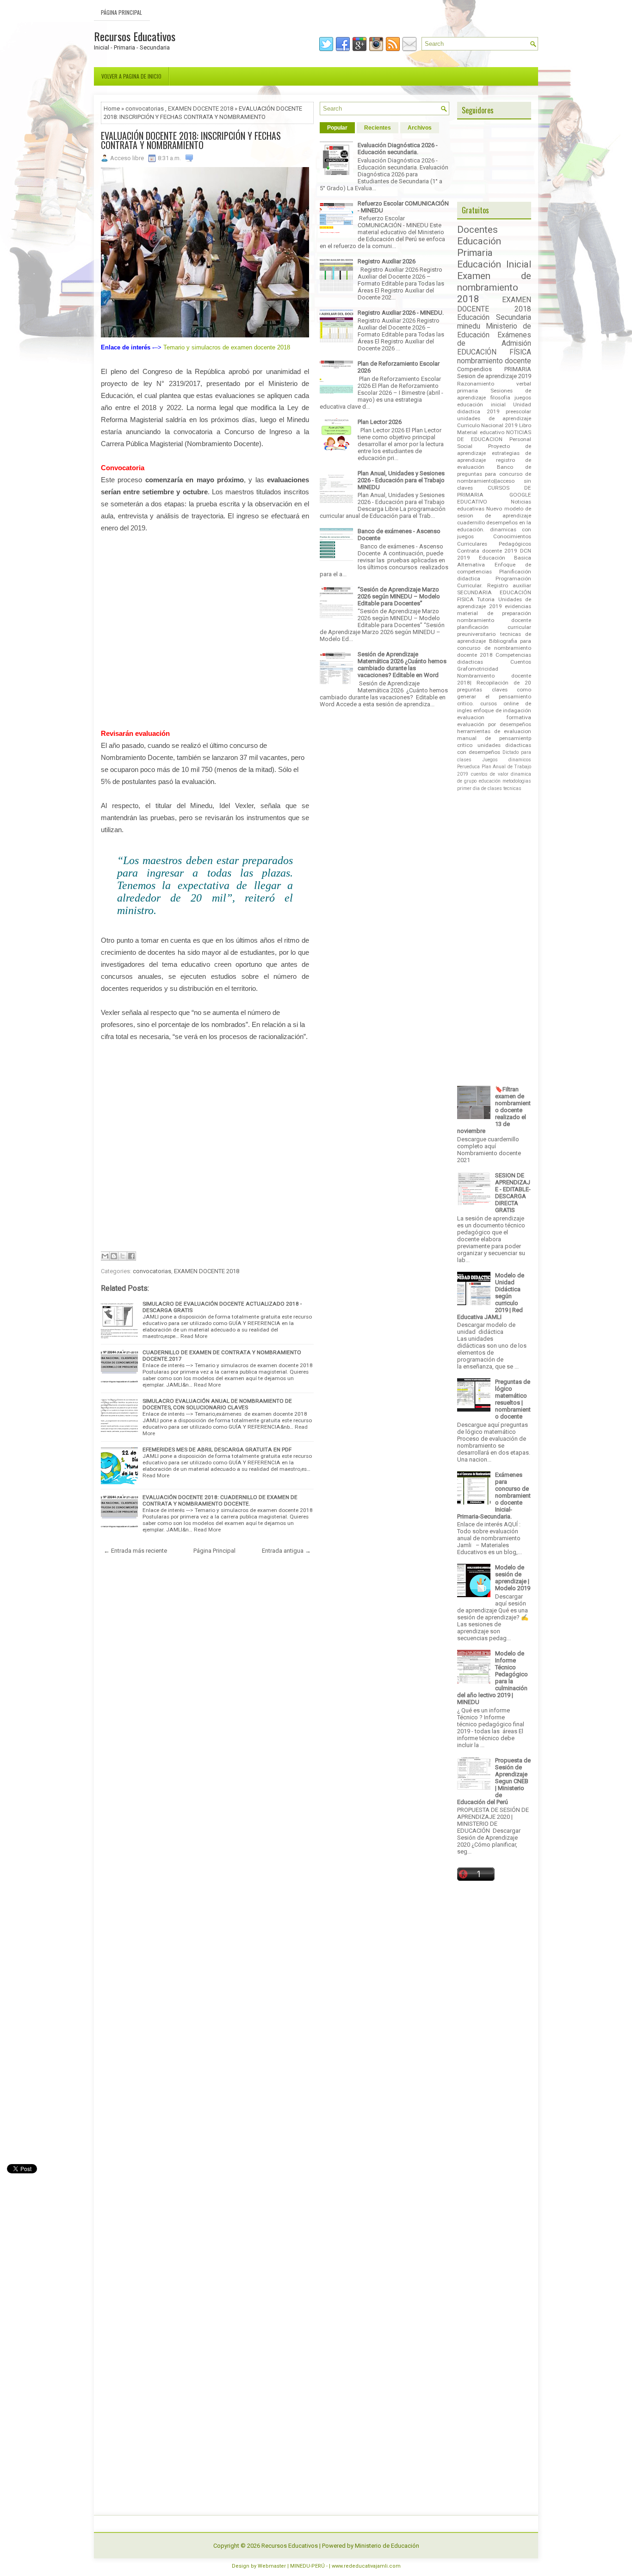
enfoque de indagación (502, 710)
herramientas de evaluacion (494, 731)
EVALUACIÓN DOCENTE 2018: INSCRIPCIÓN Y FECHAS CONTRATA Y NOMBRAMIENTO (191, 140)
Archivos (420, 128)
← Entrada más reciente (135, 1551)
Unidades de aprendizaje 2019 (494, 603)
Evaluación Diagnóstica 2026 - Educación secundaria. (398, 149)
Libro (525, 425)
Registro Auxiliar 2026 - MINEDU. (401, 313)
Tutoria (486, 599)
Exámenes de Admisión (494, 339)
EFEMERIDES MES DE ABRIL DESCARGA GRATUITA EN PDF (217, 1450)
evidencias (518, 606)
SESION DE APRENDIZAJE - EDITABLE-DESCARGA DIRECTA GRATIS (513, 1193)
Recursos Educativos (135, 36)
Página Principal (121, 12)
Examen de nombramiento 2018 (494, 287)
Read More (194, 1336)
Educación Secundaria (494, 317)
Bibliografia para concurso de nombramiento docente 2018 (494, 648)
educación (490, 781)
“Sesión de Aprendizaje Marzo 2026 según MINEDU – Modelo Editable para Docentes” (399, 596)
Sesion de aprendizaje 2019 (494, 376)
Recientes (378, 128)
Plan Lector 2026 (380, 422)
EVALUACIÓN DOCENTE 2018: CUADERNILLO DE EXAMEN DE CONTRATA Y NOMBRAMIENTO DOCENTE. (220, 1500)
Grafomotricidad (478, 669)
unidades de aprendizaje (494, 418)
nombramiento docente (494, 361)
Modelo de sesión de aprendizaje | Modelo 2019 (513, 1578)
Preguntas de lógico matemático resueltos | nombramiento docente (513, 1399)
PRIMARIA (518, 369)
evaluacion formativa (494, 717)
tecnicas (512, 788)
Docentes (477, 230)
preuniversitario (476, 634)
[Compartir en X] (123, 1256)
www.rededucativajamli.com (366, 2566)
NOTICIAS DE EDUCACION (494, 436)
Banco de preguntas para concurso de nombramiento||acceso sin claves (494, 477)
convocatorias (145, 109)
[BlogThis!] (114, 1256)
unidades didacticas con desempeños (494, 749)
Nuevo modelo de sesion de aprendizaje (494, 512)
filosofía (500, 398)
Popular (337, 128)
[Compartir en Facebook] (131, 1256)
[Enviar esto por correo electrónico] (105, 1256)
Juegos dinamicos (507, 760)
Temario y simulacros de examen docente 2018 (227, 347)
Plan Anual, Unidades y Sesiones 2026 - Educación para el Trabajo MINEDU (401, 480)
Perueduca (468, 767)
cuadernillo (471, 523)
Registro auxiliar (509, 585)
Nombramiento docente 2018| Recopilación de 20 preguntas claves (494, 683)
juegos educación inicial (494, 401)
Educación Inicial (494, 264)
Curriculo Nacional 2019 (487, 425)
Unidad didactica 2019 (494, 408)
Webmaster (272, 2566)
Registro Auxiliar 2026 (387, 261)
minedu (469, 326)
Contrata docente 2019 (487, 551)
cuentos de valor (490, 774)
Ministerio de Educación (387, 2546)
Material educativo (481, 432)
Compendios (474, 369)
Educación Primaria (479, 247)
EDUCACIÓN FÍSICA (494, 352)
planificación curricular (494, 627)
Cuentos (521, 662)
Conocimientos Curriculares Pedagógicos (494, 540)
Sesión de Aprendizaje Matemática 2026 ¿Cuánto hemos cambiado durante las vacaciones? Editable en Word (402, 665)
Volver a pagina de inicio (131, 76)
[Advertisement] (205, 631)
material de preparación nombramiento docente (494, 617)
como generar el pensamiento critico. (494, 697)
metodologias (517, 781)
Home (112, 109)
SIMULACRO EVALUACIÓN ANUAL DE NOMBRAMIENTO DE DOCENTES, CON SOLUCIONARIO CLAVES (217, 1404)
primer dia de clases (480, 788)
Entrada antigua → (286, 1551)
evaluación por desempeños (494, 724)
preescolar (518, 411)
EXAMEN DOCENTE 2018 (201, 109)
